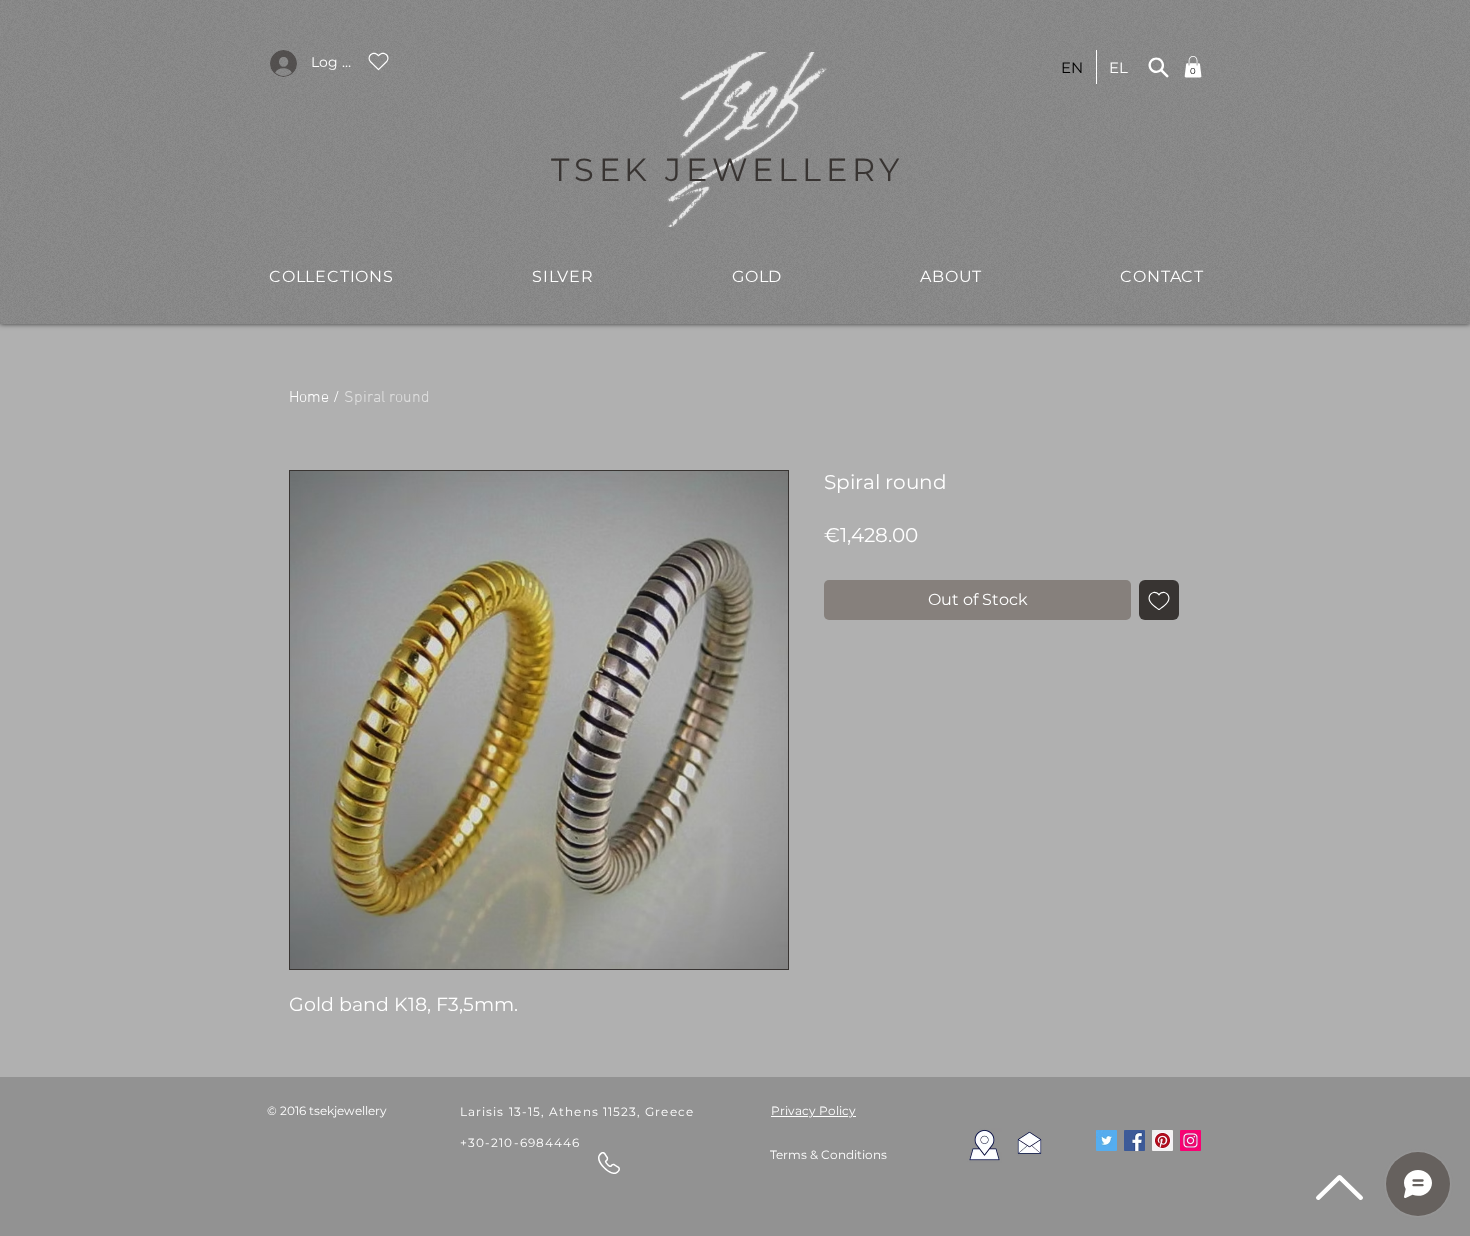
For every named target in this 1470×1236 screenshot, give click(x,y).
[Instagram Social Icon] (1190, 1140)
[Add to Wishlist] (1159, 600)
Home (309, 398)
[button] (331, 276)
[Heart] (378, 61)
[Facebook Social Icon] (1134, 1140)
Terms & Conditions (828, 1154)
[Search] (1158, 67)
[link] (1193, 67)
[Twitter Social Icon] (1106, 1140)
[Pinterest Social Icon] (1162, 1140)
